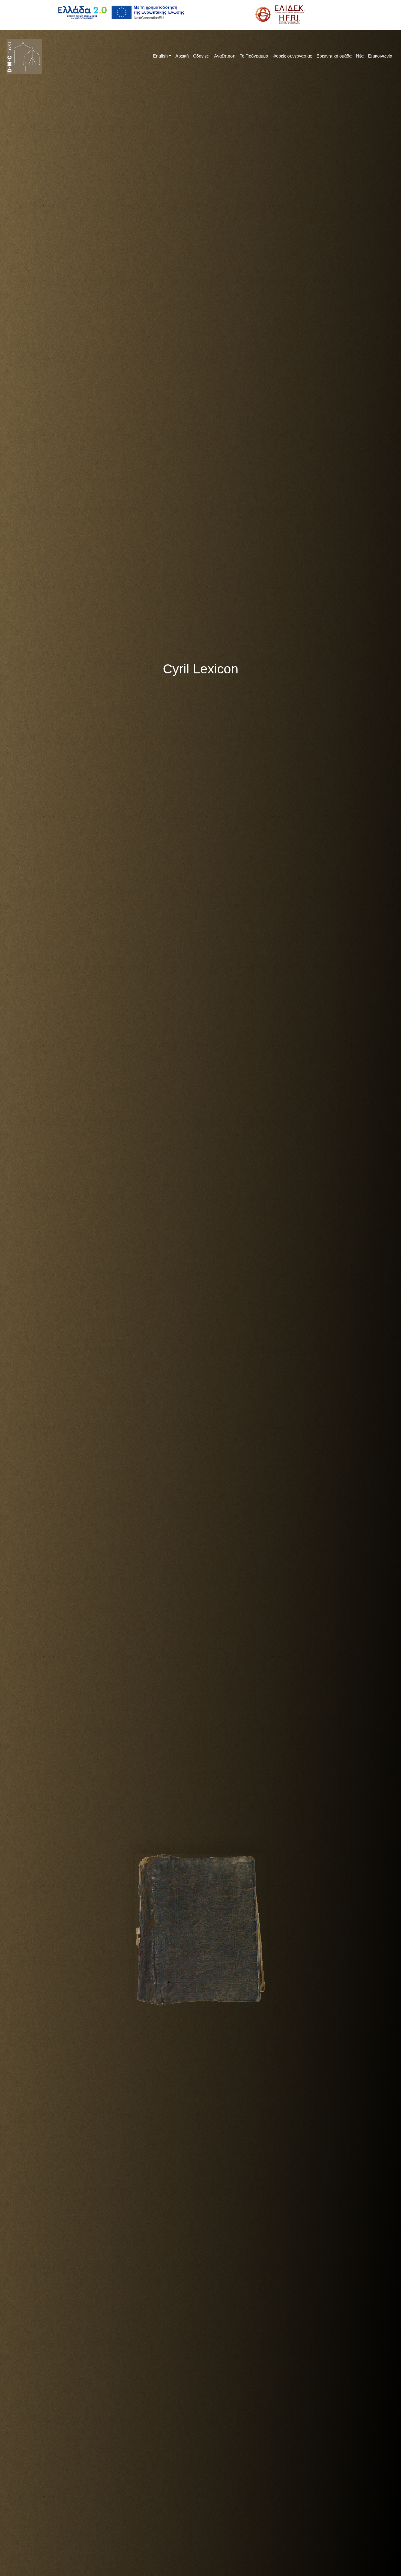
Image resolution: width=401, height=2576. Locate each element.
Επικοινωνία (380, 56)
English (160, 56)
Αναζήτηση (224, 56)
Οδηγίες (201, 56)
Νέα (360, 56)
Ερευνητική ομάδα (334, 56)
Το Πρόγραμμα (254, 56)
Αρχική (182, 56)
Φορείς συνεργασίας (292, 56)
